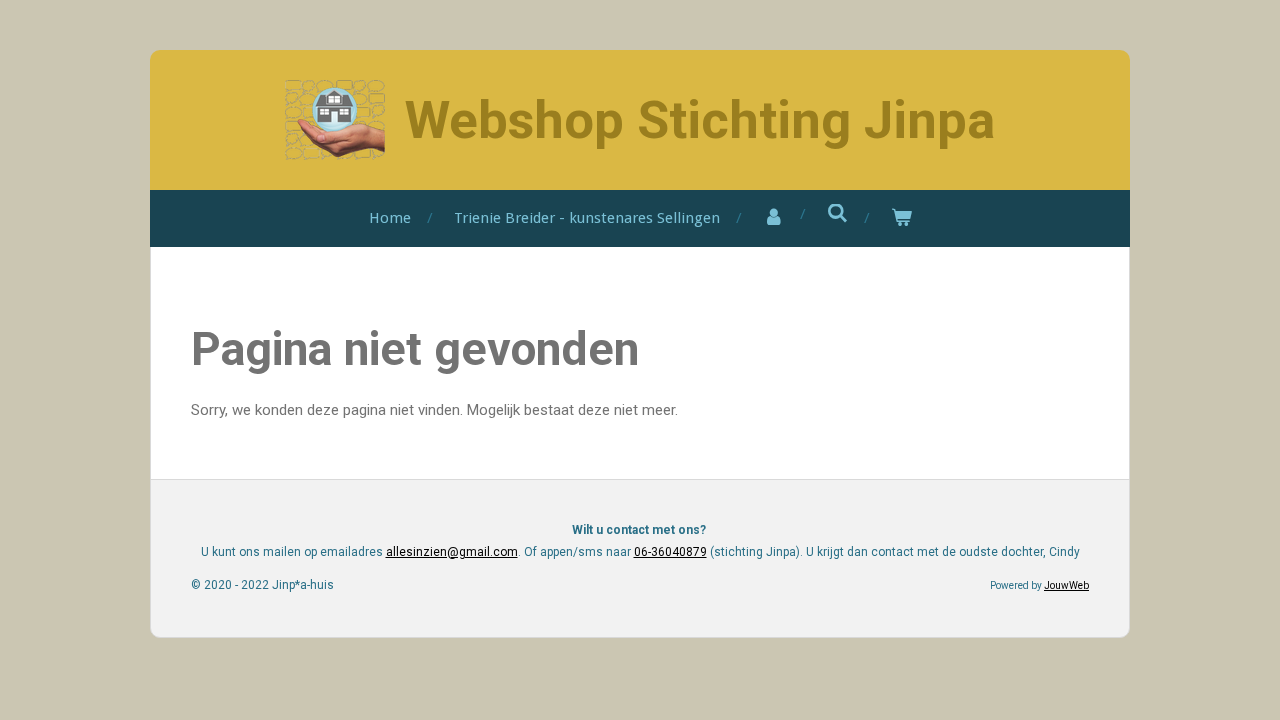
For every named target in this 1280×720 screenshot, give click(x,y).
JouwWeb (1066, 585)
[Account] (773, 218)
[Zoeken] (837, 214)
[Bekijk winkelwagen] (901, 218)
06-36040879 (670, 552)
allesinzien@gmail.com (452, 552)
